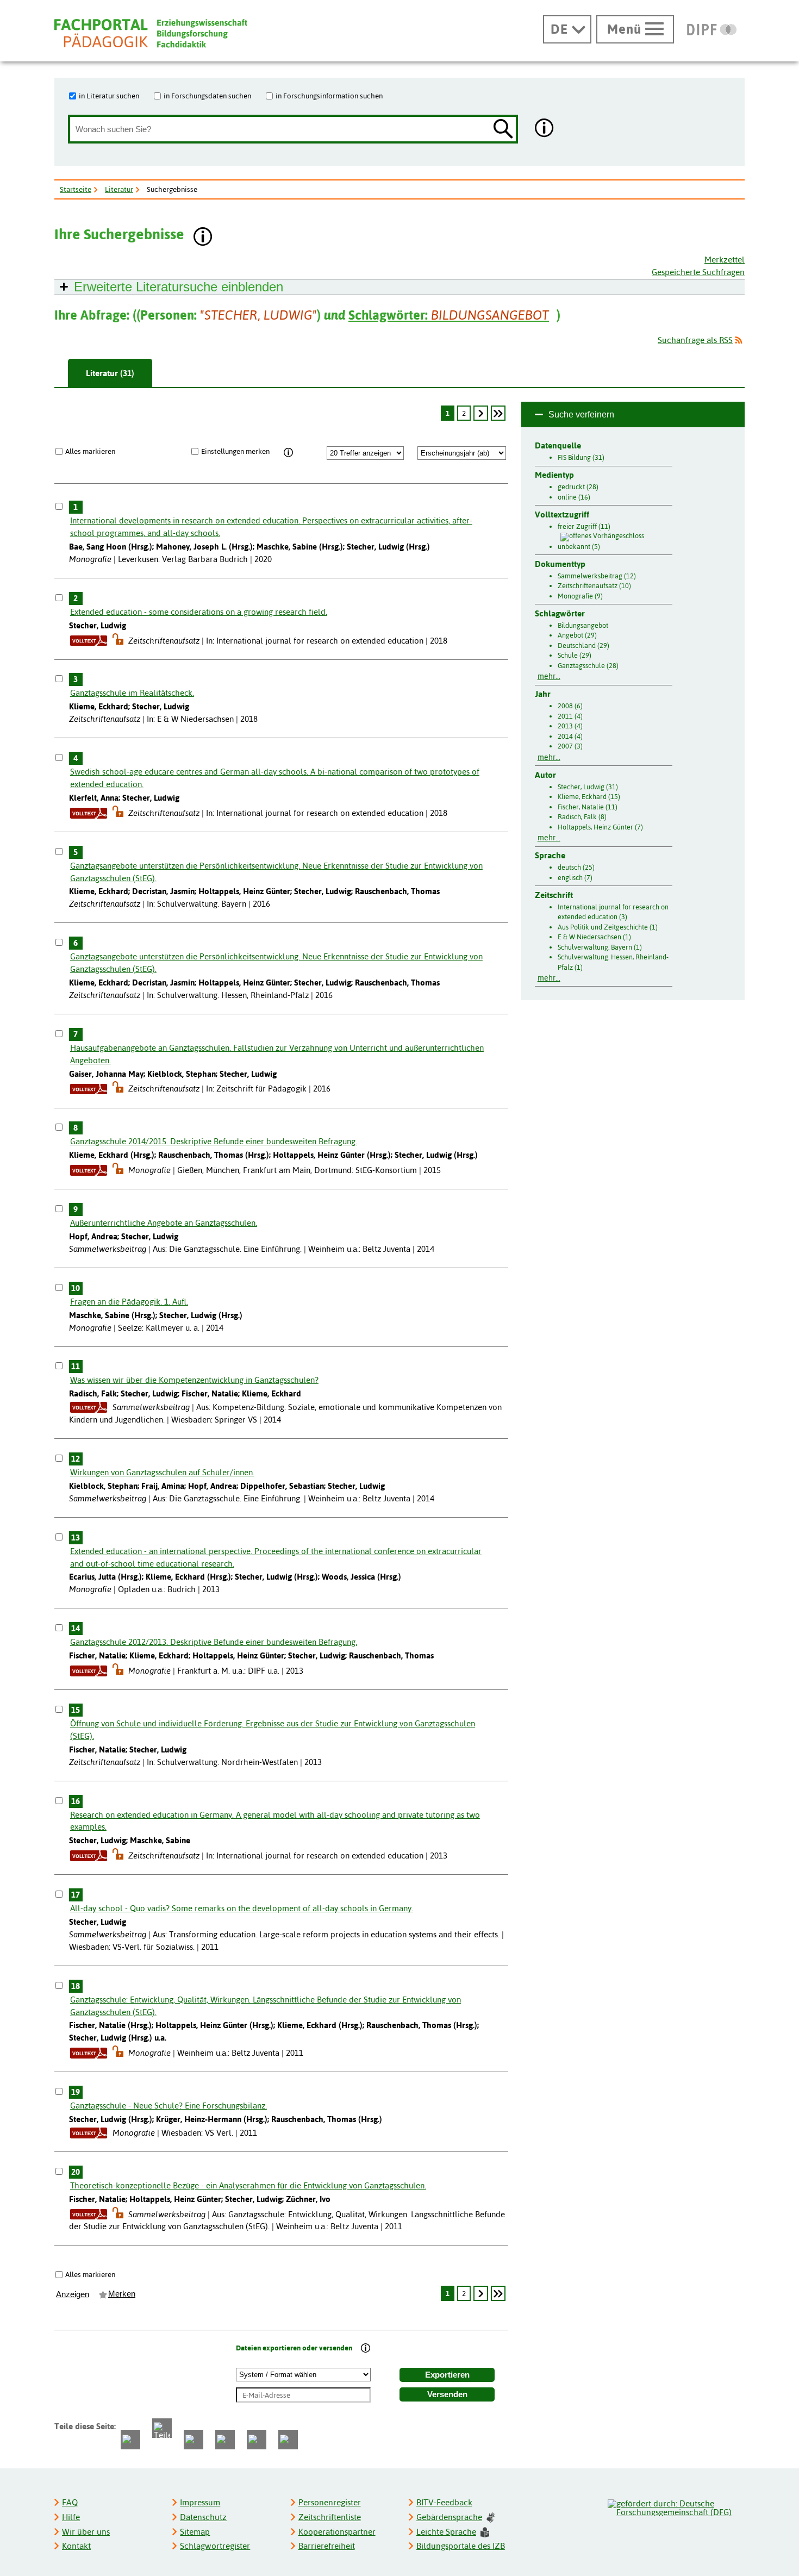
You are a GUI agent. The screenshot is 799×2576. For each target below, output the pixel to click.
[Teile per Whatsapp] (193, 2440)
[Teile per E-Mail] (257, 2440)
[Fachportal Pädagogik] (151, 33)
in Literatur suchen (109, 96)
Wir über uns (86, 2532)
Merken (122, 2294)
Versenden (447, 2394)
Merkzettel (725, 260)
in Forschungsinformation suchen (329, 96)
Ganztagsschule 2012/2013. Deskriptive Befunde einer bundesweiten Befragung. (214, 1642)
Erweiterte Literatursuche (179, 287)
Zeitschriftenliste (330, 2517)
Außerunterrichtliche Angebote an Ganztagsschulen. (164, 1223)
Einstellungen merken (235, 451)
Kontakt (76, 2546)
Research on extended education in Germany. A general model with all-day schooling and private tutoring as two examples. (275, 1821)
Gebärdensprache (449, 2517)
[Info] (288, 453)
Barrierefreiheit (327, 2546)
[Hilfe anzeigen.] (545, 129)
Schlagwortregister (215, 2546)
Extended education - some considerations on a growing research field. (199, 612)
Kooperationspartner (337, 2532)
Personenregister (330, 2502)
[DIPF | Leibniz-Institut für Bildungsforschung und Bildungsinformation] (712, 29)
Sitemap (195, 2532)
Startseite (76, 189)
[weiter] (480, 413)
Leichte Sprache (446, 2532)
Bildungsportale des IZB (461, 2546)
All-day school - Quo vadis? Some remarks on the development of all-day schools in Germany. (242, 1908)
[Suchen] (503, 130)
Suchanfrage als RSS (695, 340)
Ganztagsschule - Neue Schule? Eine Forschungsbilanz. (168, 2106)
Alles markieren (90, 451)
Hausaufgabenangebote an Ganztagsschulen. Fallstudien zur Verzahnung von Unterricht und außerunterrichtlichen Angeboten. (277, 1054)
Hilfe (71, 2517)
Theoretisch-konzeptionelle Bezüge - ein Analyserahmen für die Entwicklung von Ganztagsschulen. (248, 2185)
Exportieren (447, 2375)
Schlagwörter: (449, 315)
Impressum (200, 2502)
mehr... (549, 676)
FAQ (70, 2502)
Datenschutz (203, 2517)
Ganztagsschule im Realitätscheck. (132, 693)
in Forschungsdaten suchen (207, 96)
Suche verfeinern (581, 414)
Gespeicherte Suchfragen (698, 272)
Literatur (119, 189)
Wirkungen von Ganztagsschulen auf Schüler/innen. (162, 1472)
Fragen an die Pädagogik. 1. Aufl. (129, 1302)
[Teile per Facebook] (130, 2440)
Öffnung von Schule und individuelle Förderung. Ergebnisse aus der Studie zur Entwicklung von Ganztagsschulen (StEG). (273, 1730)
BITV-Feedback (444, 2502)
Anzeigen (73, 2294)
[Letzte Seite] (498, 413)
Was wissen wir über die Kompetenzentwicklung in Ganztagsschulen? (194, 1380)
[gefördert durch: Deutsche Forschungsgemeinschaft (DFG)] (676, 2506)
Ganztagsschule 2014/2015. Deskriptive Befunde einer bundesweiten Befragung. (214, 1141)
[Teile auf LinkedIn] (225, 2440)
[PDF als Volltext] (89, 641)
